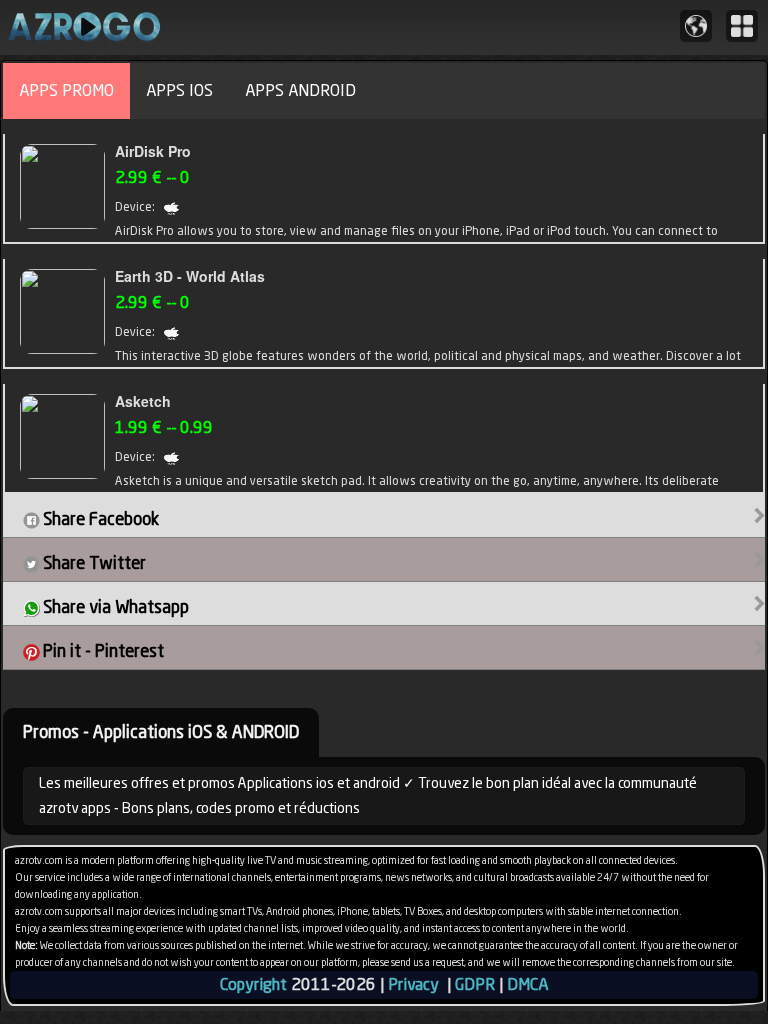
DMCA (527, 984)
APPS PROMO (66, 90)
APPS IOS (179, 90)
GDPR (475, 984)
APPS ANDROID (300, 90)
